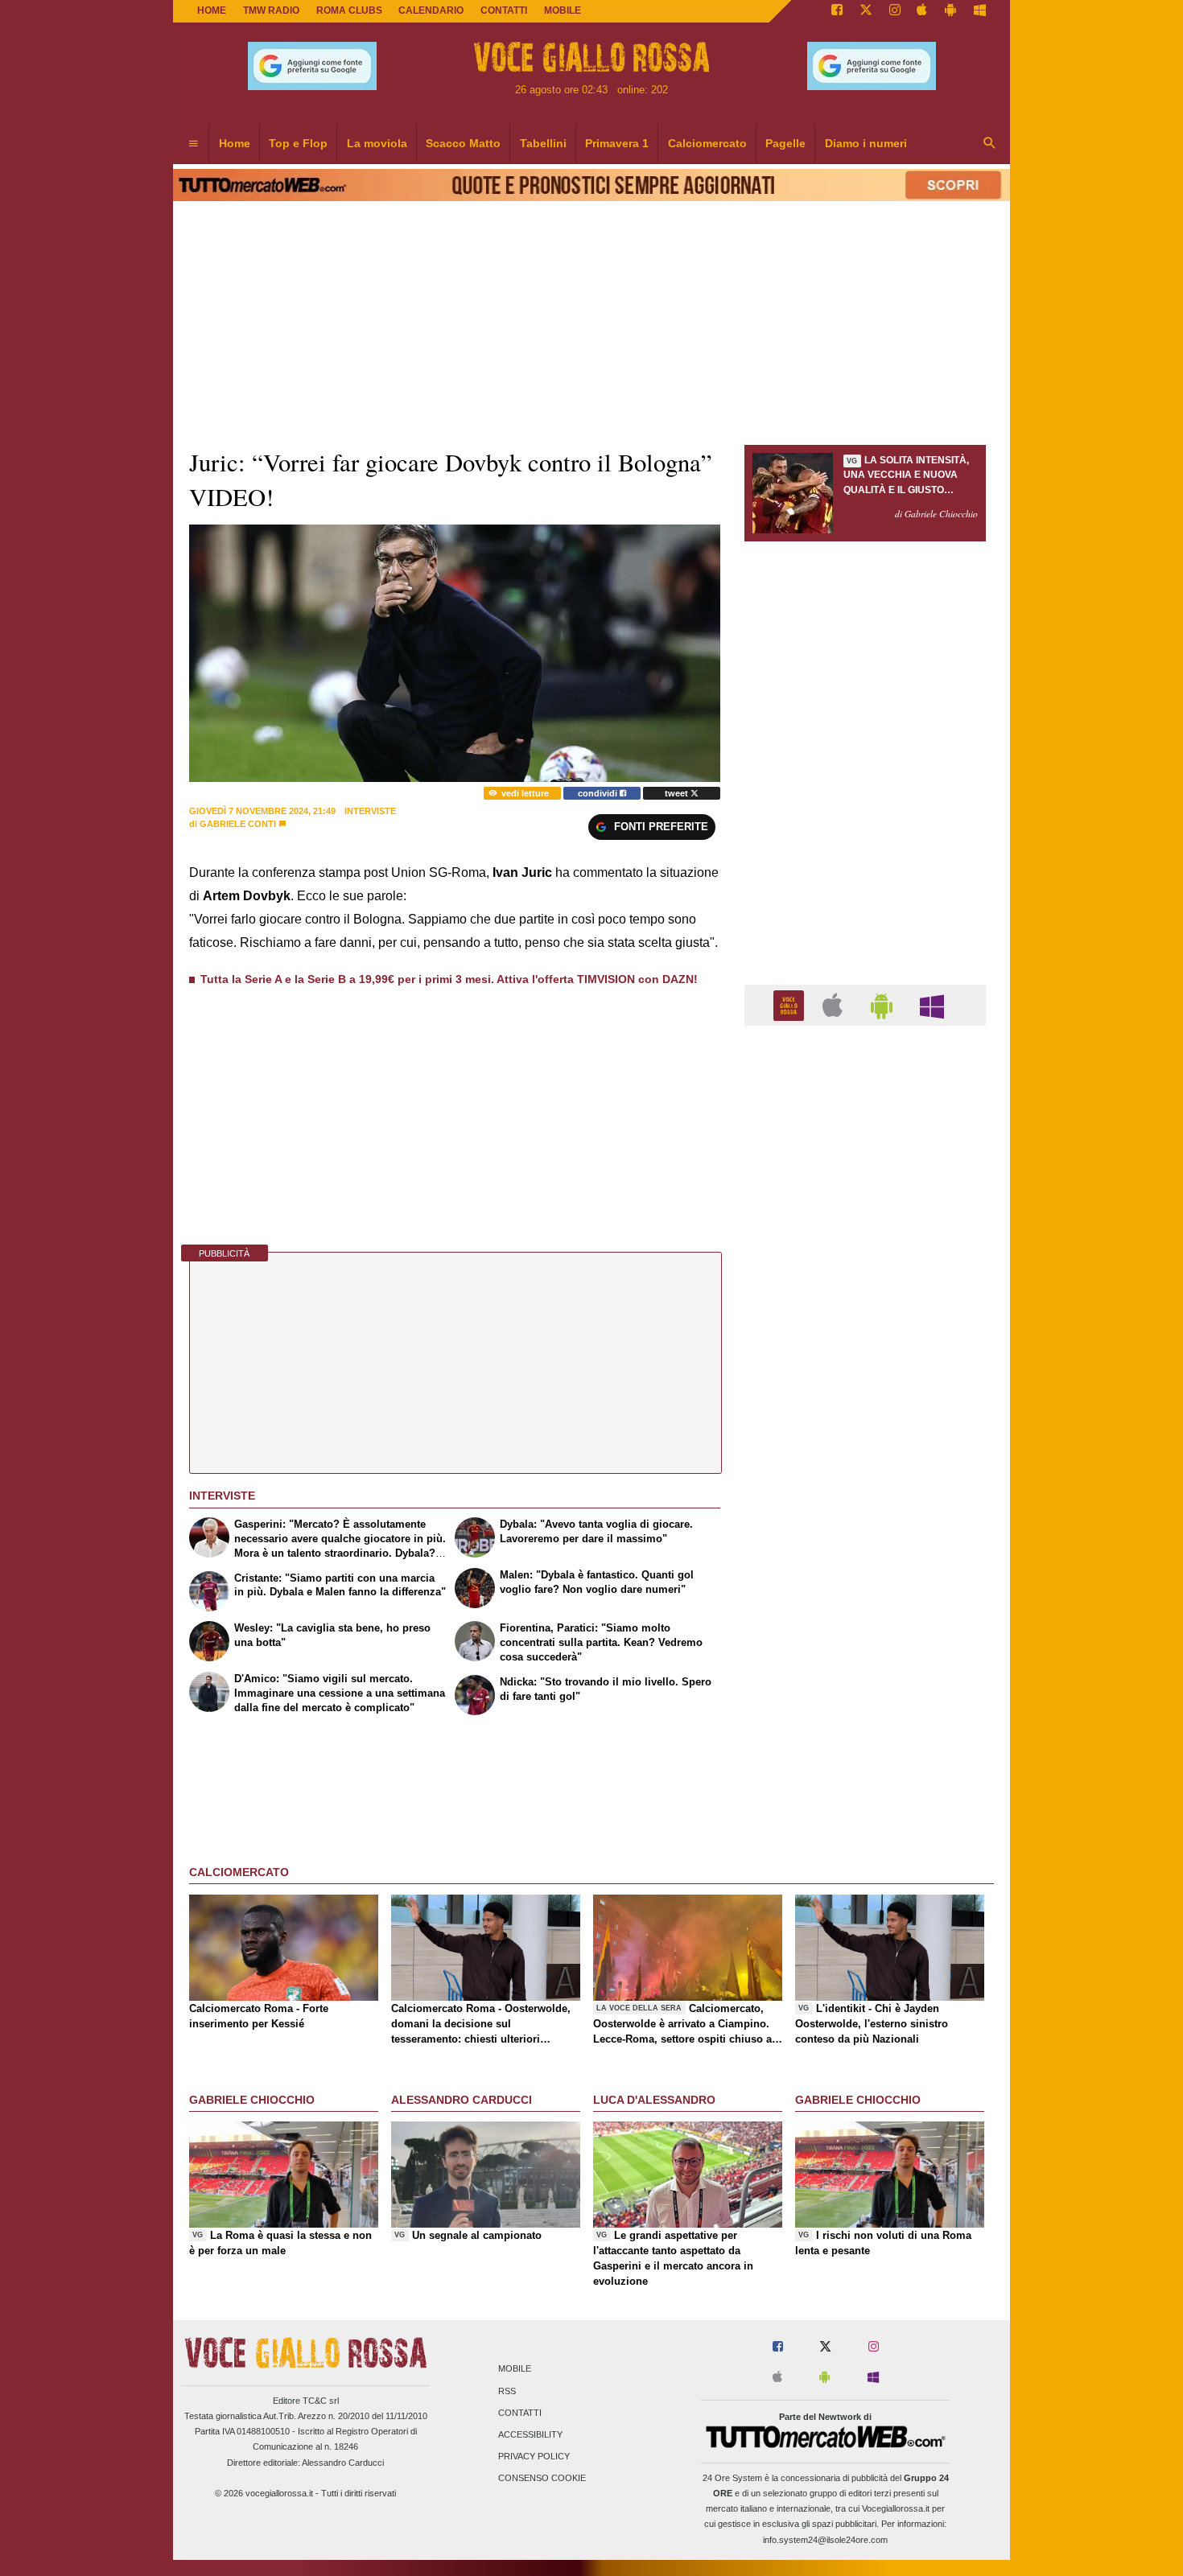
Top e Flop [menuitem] (298, 143)
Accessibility (530, 2434)
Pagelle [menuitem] (785, 143)
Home (212, 10)
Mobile (515, 2369)
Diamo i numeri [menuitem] (866, 143)
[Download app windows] (980, 11)
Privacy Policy (534, 2457)
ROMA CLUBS (349, 10)
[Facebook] (837, 11)
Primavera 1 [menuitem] (617, 143)
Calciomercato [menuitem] (707, 143)
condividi (599, 793)
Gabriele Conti (238, 824)
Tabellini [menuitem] (543, 143)
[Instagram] (895, 11)
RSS (507, 2391)
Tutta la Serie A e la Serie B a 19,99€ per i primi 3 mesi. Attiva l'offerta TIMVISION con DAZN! (449, 979)
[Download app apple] (923, 11)
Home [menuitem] (235, 143)
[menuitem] (193, 144)
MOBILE (563, 10)
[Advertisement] (865, 1662)
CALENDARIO (431, 10)
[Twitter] (866, 11)
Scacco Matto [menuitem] (463, 143)
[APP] (791, 1004)
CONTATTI (504, 10)
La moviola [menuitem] (377, 143)
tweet (678, 793)
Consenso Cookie (542, 2479)
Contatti (520, 2413)
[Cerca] (990, 144)
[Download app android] (950, 11)
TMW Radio (271, 10)
